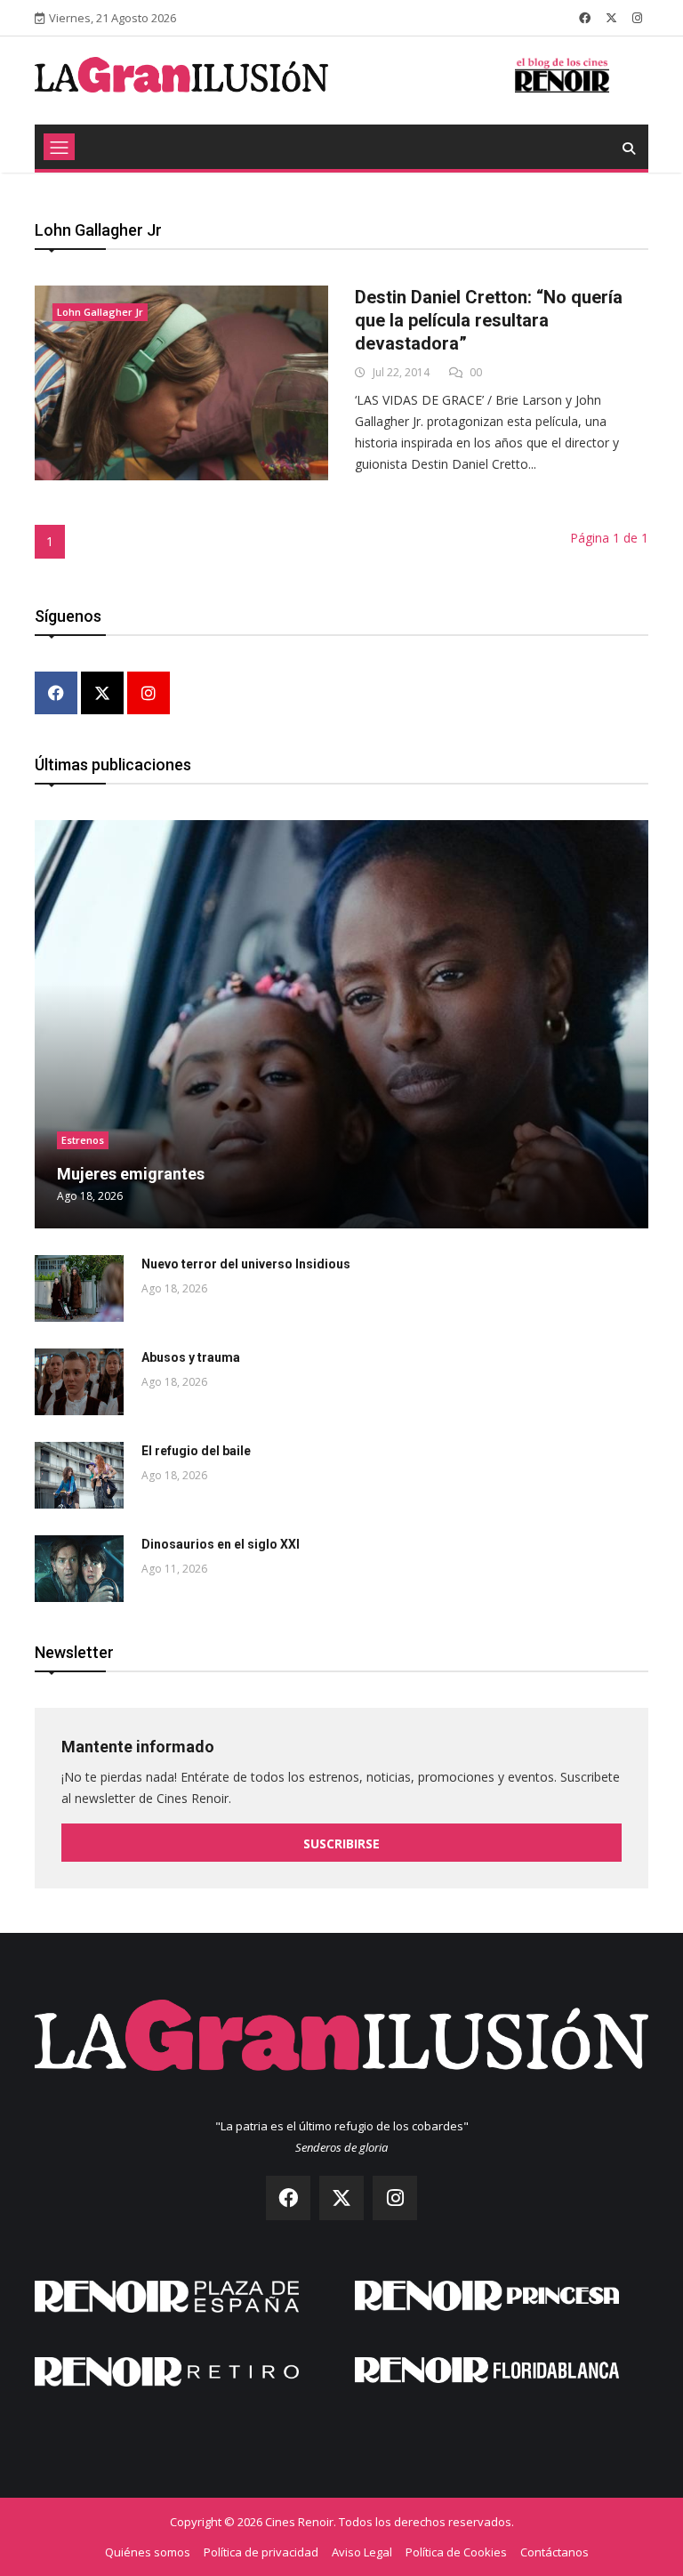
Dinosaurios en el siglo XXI (221, 1544)
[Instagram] (149, 694)
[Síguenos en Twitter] (611, 18)
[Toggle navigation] (59, 147)
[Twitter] (102, 694)
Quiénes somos (148, 2552)
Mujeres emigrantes (131, 1174)
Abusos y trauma (191, 1357)
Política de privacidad (261, 2552)
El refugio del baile (196, 1451)
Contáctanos (554, 2552)
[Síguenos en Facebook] (585, 18)
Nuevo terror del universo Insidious (246, 1264)
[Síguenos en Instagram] (637, 18)
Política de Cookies (456, 2552)
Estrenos (83, 1140)
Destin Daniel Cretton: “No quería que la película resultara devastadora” (489, 320)
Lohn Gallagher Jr (100, 312)
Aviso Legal (362, 2552)
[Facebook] (56, 694)
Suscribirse (341, 1843)
